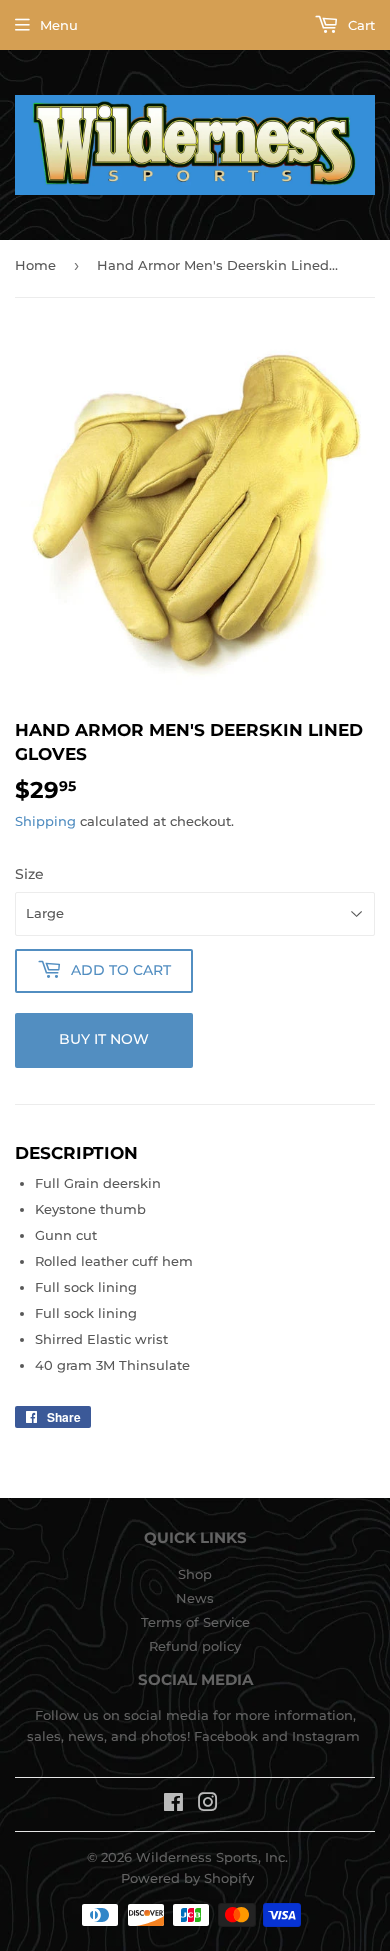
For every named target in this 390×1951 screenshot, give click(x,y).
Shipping (45, 821)
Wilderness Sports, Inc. (212, 1857)
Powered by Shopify (187, 1878)
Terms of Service (195, 1622)
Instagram (326, 1736)
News (195, 1598)
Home (35, 265)
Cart (359, 25)
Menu (59, 25)
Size (29, 874)
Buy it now (104, 1039)
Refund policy (195, 1646)
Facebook (226, 1736)
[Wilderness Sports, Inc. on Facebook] (173, 1805)
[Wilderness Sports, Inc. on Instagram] (208, 1805)
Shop (195, 1574)
